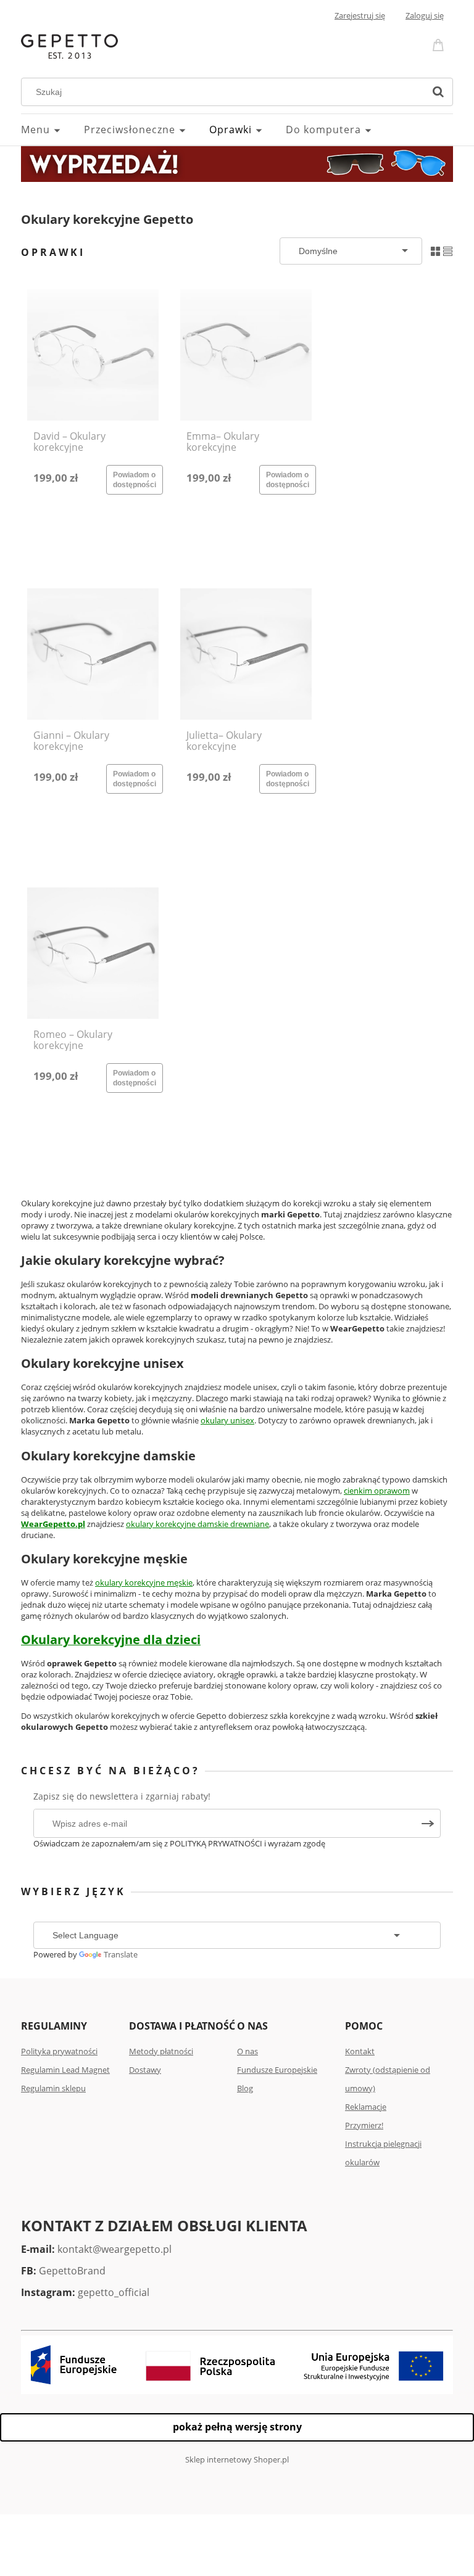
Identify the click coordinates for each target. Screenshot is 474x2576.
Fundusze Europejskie (277, 2070)
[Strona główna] (69, 45)
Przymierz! (364, 2125)
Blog (245, 2088)
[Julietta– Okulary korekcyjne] (246, 654)
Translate (121, 1954)
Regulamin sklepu (53, 2088)
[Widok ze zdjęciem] (435, 250)
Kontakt (360, 2051)
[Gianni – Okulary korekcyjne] (93, 654)
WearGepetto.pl (53, 1524)
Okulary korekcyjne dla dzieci (111, 1640)
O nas (247, 2051)
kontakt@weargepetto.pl (114, 2249)
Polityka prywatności (59, 2051)
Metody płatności (161, 2051)
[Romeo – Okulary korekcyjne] (93, 953)
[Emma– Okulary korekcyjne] (246, 355)
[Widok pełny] (448, 250)
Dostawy (145, 2070)
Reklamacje (366, 2107)
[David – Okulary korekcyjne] (93, 355)
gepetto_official (114, 2292)
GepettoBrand (72, 2271)
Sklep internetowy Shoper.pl (237, 2459)
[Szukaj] (438, 92)
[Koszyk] (440, 44)
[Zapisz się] (428, 1823)
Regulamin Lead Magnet (65, 2070)
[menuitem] (52, 130)
